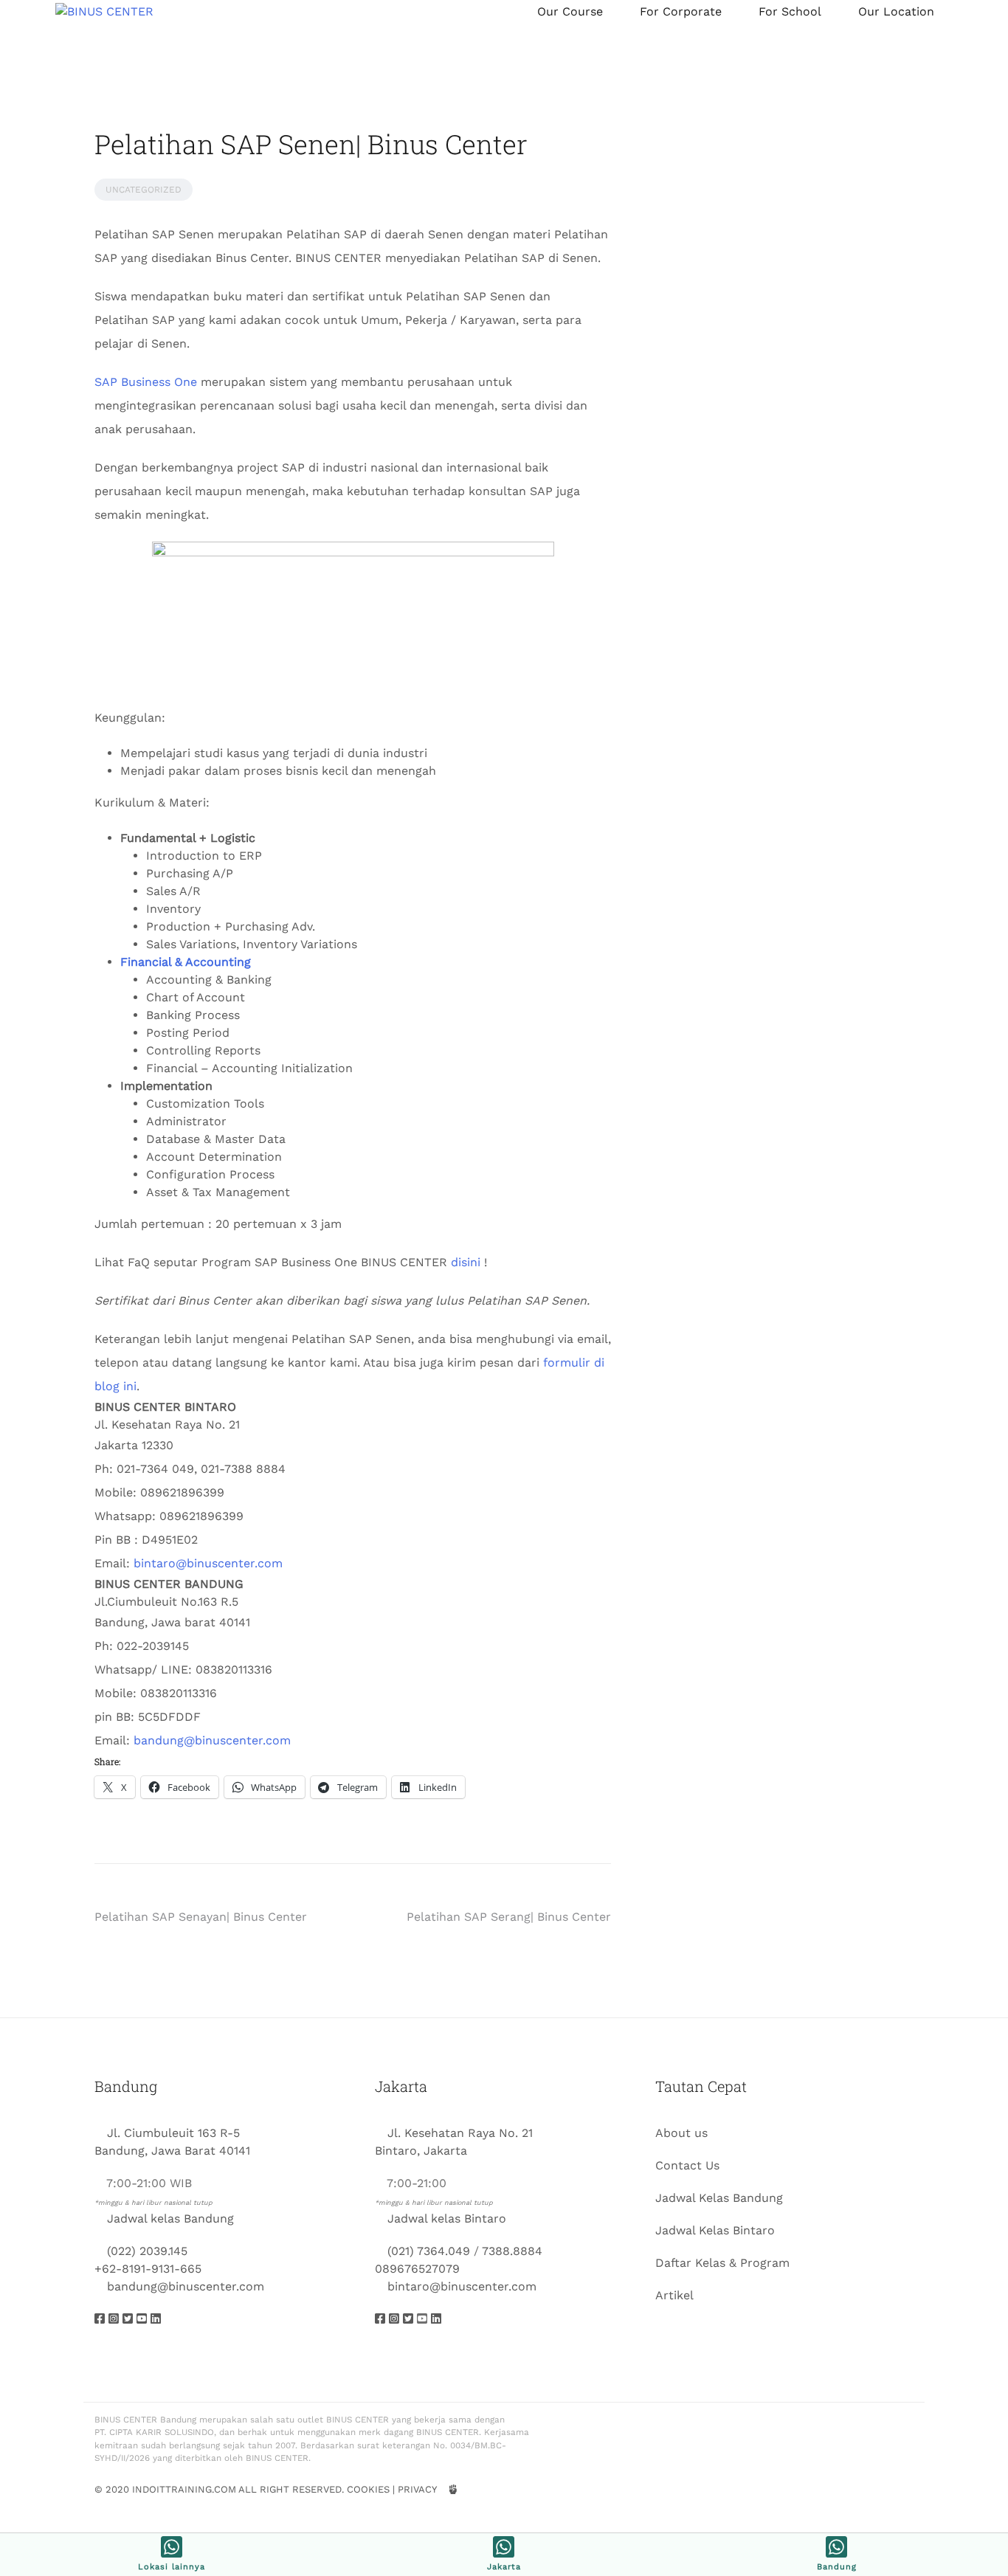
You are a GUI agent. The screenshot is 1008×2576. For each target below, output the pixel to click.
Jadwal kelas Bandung (170, 2218)
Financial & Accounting (186, 962)
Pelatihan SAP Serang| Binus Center (509, 1917)
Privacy (417, 2489)
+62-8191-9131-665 (148, 2269)
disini (466, 1262)
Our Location (896, 11)
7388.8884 (512, 2251)
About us (681, 2133)
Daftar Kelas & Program (722, 2263)
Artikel (674, 2295)
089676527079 (417, 2269)
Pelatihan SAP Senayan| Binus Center (201, 1917)
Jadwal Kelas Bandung (719, 2198)
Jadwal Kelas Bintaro (715, 2230)
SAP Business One (146, 382)
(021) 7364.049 (429, 2251)
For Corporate (681, 11)
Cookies (368, 2489)
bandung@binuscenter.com (212, 1740)
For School (790, 11)
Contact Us (687, 2165)
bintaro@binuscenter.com (208, 1563)
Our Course (570, 11)
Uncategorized (144, 190)
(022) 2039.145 (147, 2251)
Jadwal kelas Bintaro (447, 2218)
